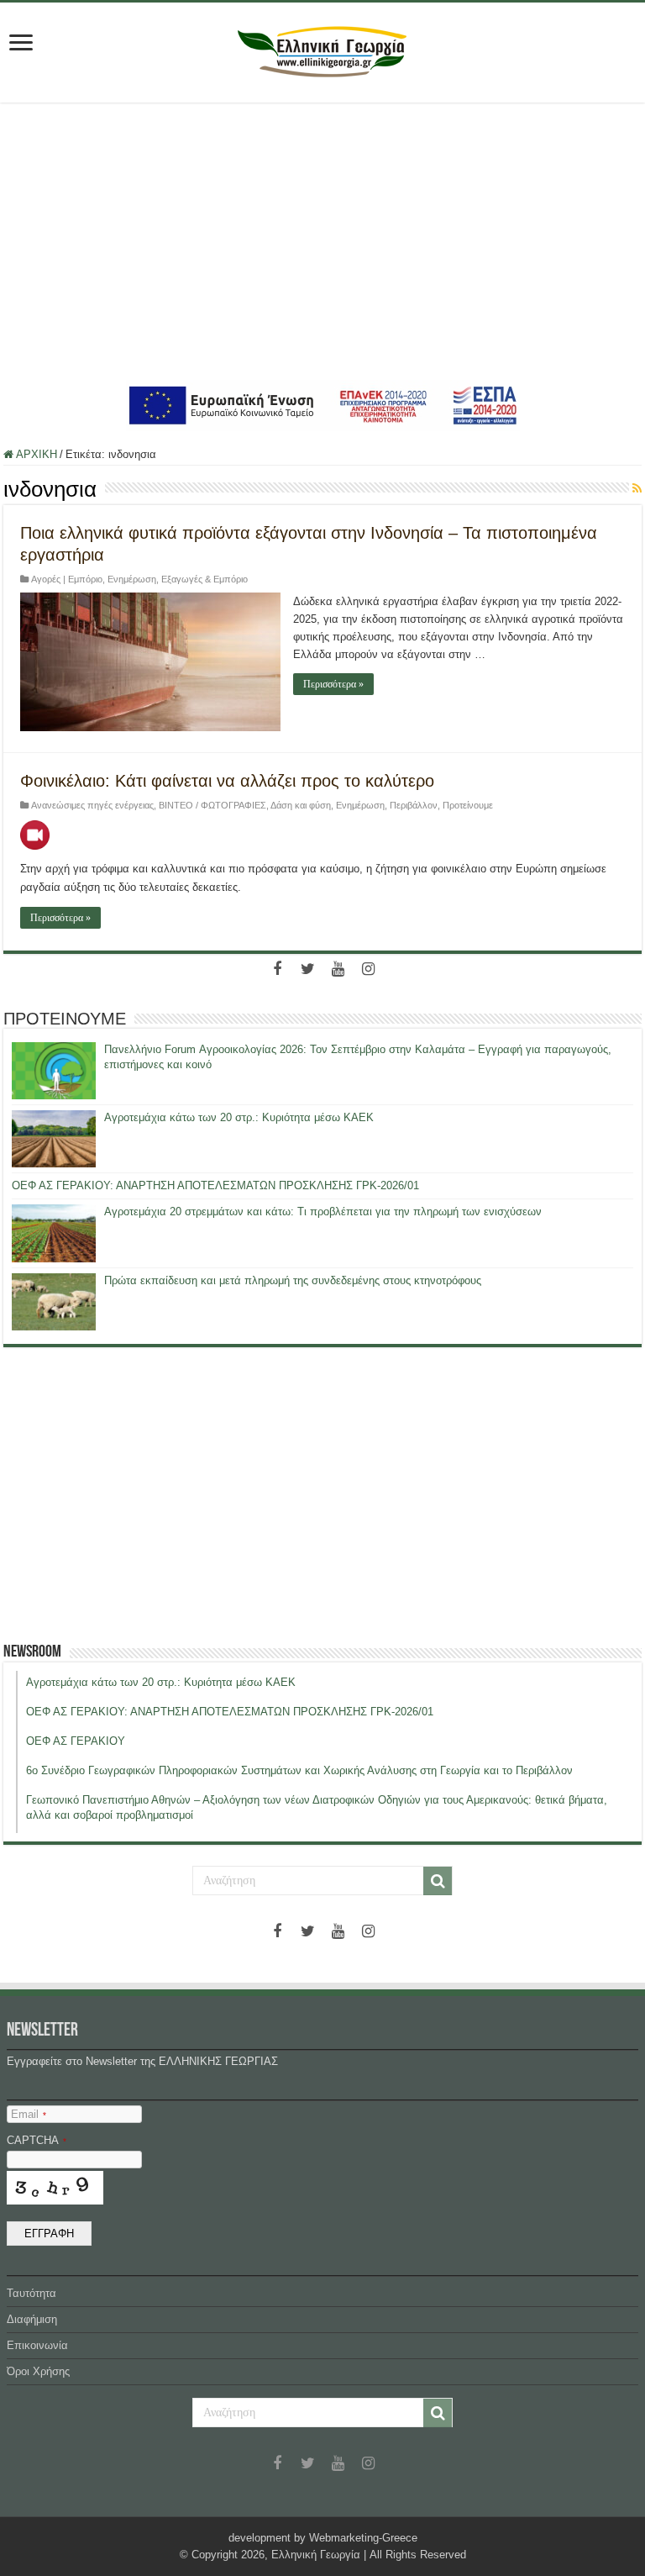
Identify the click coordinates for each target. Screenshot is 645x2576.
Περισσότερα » (333, 684)
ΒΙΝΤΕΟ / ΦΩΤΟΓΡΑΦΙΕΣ (212, 805)
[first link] (21, 44)
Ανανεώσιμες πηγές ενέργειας (92, 805)
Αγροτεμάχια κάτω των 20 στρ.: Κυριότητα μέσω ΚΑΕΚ (239, 1117)
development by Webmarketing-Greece (323, 2538)
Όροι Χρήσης (38, 2371)
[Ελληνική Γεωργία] (322, 50)
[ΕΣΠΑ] (323, 405)
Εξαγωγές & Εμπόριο (205, 579)
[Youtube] (338, 969)
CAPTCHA (37, 2140)
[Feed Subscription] (637, 488)
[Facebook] (277, 969)
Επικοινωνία (37, 2345)
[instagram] (368, 969)
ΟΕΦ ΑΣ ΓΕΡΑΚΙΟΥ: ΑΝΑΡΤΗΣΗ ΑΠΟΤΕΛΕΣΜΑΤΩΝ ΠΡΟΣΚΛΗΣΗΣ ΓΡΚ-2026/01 (215, 1185)
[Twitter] (307, 969)
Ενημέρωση (132, 579)
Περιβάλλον (414, 805)
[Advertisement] (322, 241)
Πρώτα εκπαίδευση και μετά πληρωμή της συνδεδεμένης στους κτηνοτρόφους (293, 1280)
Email (29, 2114)
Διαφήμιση (32, 2319)
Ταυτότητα (31, 2293)
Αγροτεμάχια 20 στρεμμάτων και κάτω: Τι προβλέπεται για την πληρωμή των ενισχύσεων (323, 1212)
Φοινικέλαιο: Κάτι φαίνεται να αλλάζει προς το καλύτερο (227, 781)
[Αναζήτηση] (438, 1881)
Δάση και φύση (301, 805)
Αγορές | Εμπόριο (67, 579)
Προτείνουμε (468, 805)
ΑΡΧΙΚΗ (35, 454)
